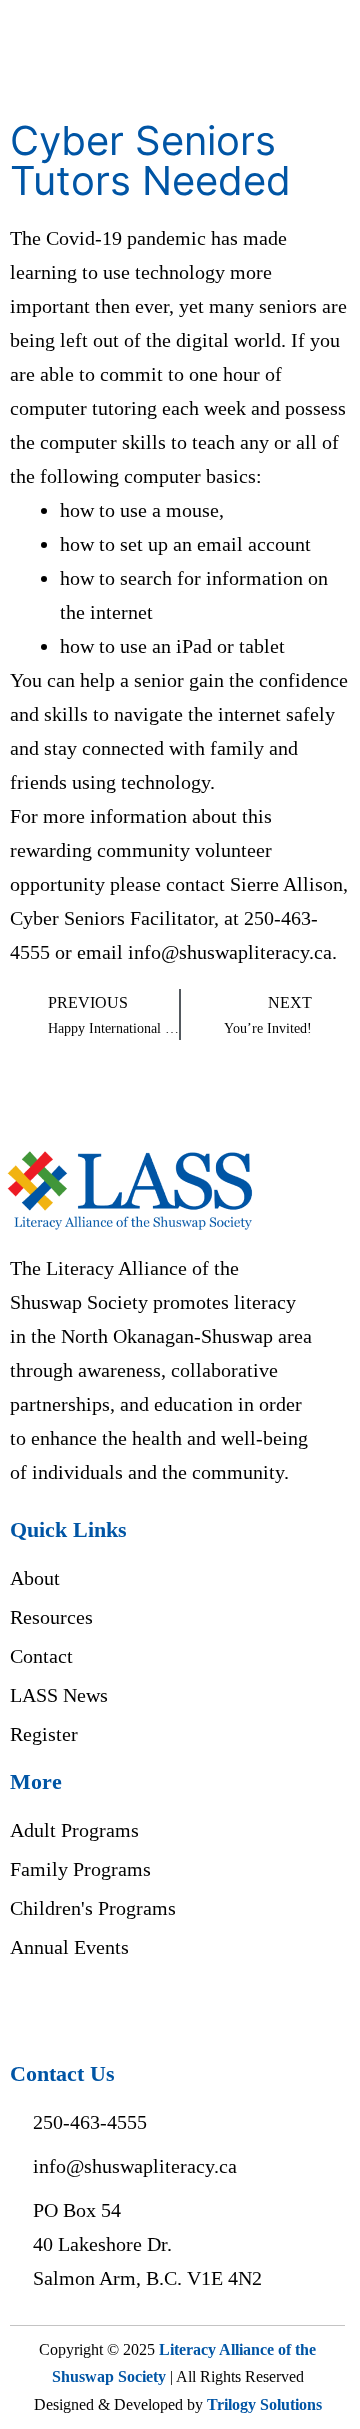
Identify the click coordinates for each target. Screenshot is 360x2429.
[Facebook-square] (31, 2009)
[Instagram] (73, 2009)
